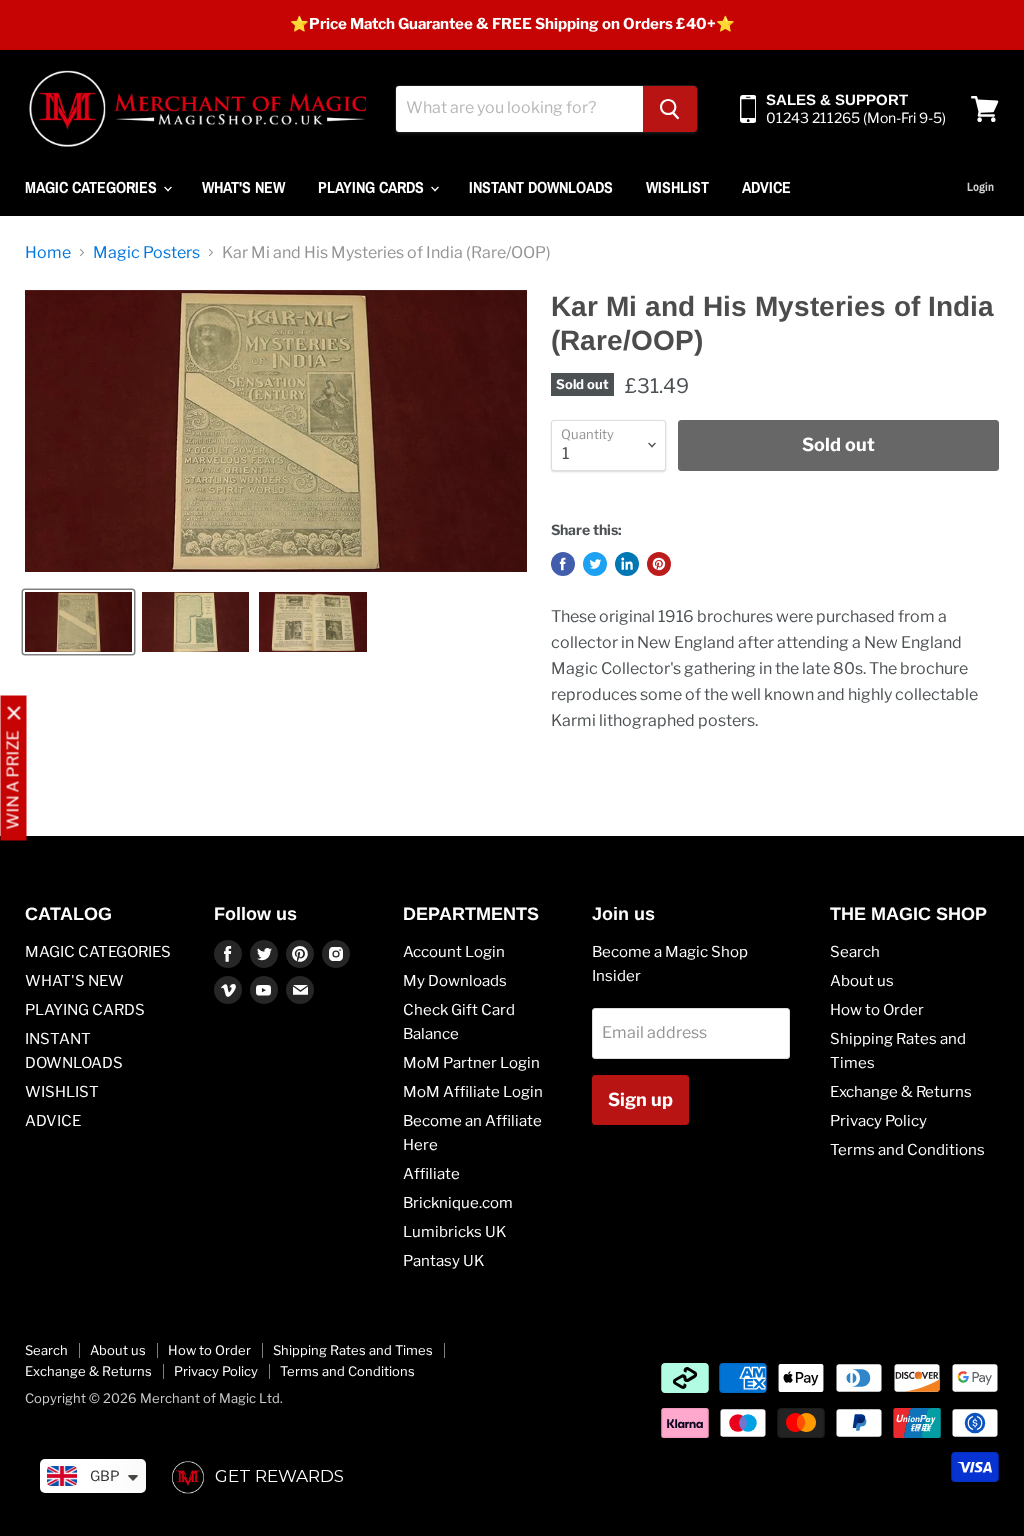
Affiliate (431, 1174)
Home (48, 253)
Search (855, 952)
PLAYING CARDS (373, 187)
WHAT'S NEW (243, 187)
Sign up (640, 1099)
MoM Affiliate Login (473, 1092)
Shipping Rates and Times (353, 1350)
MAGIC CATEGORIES (93, 187)
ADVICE (766, 187)
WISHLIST (677, 187)
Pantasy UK (444, 1261)
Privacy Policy (878, 1121)
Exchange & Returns (901, 1092)
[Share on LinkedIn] (627, 564)
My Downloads (455, 981)
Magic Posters (146, 253)
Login (980, 187)
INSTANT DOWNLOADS (541, 187)
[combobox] (519, 109)
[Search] (670, 109)
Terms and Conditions (907, 1150)
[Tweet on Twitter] (595, 564)
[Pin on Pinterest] (659, 564)
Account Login (454, 952)
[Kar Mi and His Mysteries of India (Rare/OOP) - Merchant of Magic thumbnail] (78, 622)
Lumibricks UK (455, 1232)
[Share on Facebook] (563, 564)
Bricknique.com (458, 1203)
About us (862, 981)
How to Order (877, 1010)
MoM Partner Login (471, 1063)
